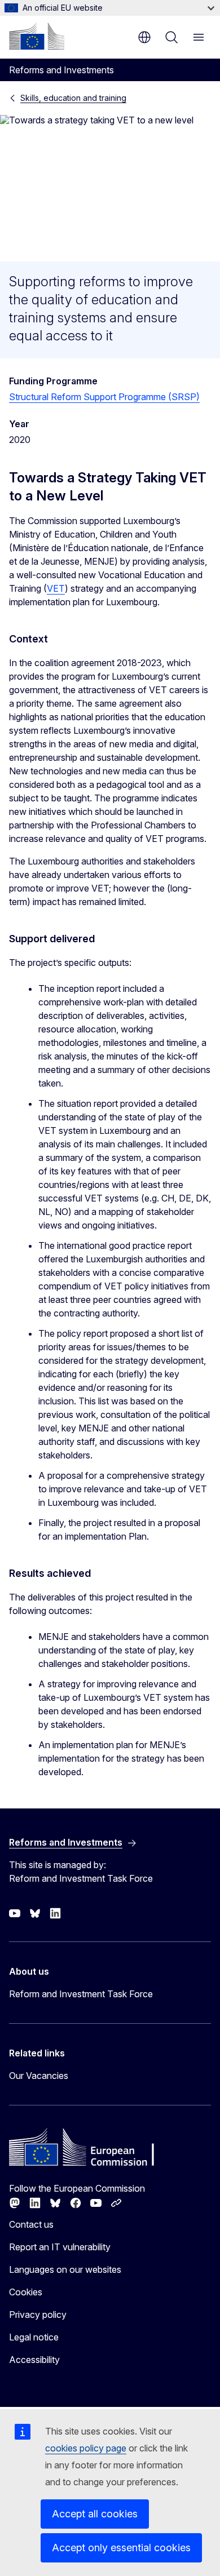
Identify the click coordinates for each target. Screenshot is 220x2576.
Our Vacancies (39, 2076)
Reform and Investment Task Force (81, 1994)
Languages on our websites (65, 2269)
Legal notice (34, 2337)
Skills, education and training (73, 98)
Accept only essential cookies (121, 2548)
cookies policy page (86, 2448)
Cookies (26, 2292)
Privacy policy (38, 2315)
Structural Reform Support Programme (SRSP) (104, 397)
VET (56, 588)
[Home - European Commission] (37, 36)
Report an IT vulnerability (60, 2247)
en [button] (144, 37)
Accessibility (34, 2360)
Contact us (31, 2224)
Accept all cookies (95, 2514)
